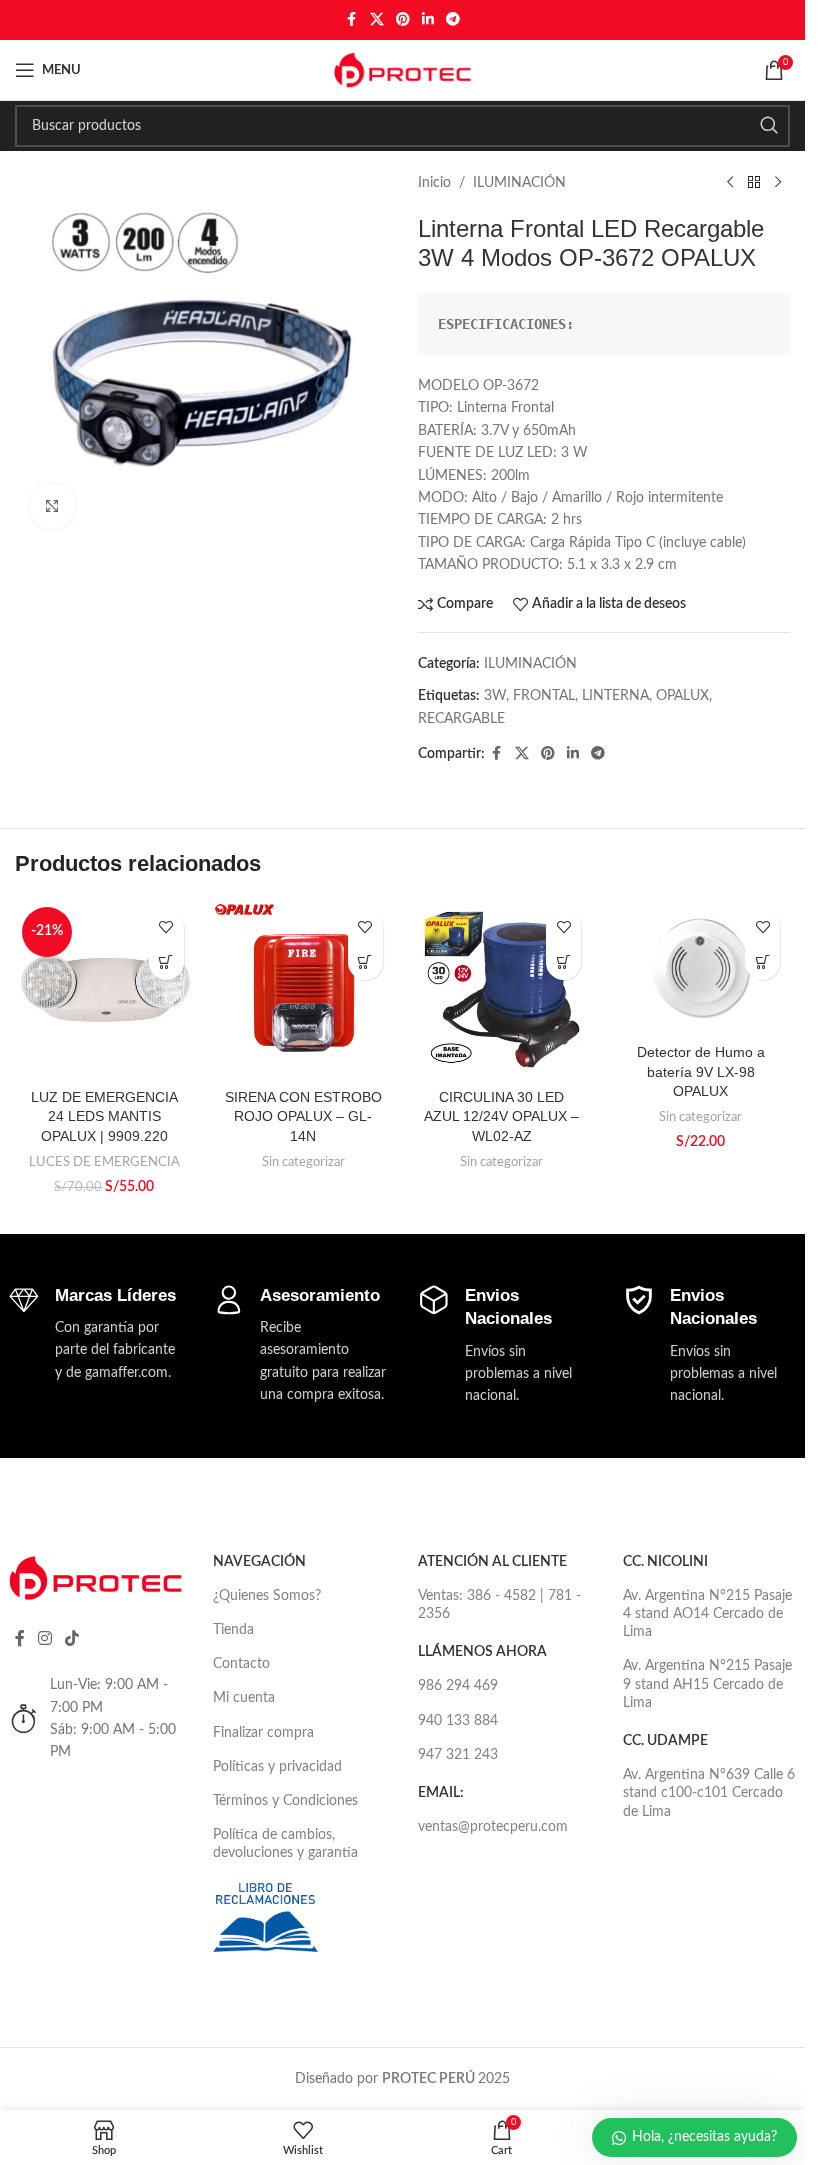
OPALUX (682, 696)
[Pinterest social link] (403, 20)
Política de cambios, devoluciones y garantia (285, 1844)
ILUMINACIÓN (519, 183)
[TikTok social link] (72, 1638)
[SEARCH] (769, 126)
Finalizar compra (263, 1733)
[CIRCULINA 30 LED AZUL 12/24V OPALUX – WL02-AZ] (502, 989)
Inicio (434, 183)
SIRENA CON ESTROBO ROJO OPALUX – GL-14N (303, 1116)
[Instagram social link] (45, 1638)
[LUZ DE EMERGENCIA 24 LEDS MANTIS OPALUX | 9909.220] (104, 989)
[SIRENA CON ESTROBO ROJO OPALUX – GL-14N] (303, 989)
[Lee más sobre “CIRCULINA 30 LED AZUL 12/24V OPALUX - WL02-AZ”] (563, 962)
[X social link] (377, 20)
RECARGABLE (461, 719)
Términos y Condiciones (285, 1801)
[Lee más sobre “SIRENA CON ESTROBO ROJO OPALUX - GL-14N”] (365, 962)
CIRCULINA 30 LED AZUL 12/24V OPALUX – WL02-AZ (501, 1116)
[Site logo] (403, 70)
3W (495, 696)
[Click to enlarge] (52, 506)
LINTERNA (615, 696)
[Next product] (778, 183)
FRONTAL (544, 696)
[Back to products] (754, 183)
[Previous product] (730, 183)
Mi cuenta (244, 1698)
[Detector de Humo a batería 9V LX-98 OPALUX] (700, 967)
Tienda (233, 1630)
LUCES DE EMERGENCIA (104, 1162)
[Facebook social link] (352, 20)
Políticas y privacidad (277, 1767)
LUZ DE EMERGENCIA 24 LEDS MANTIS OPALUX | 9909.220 (104, 1116)
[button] (166, 962)
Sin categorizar (303, 1162)
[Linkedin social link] (428, 20)
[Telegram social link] (453, 20)
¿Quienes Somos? (267, 1596)
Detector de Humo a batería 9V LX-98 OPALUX (701, 1071)
